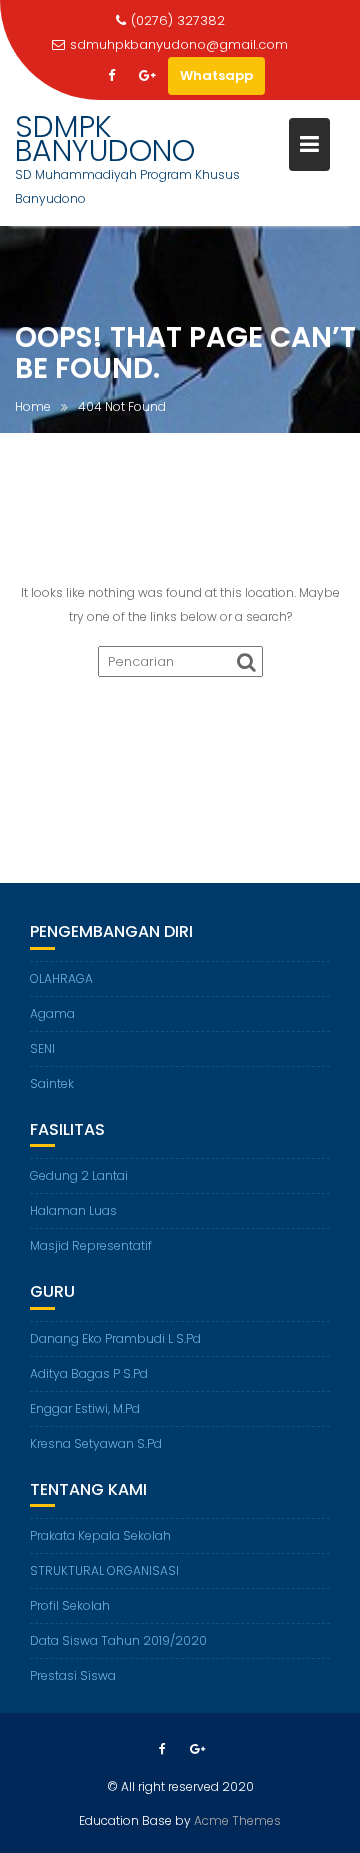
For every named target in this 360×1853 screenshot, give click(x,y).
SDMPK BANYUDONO (105, 138)
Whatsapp (216, 75)
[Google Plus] (148, 76)
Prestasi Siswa (73, 1675)
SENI (42, 1048)
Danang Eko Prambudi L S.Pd (115, 1338)
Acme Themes (237, 1820)
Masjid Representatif (91, 1245)
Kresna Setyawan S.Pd (96, 1443)
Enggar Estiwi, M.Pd (85, 1408)
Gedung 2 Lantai (79, 1175)
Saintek (52, 1083)
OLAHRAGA (61, 978)
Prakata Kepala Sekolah (100, 1535)
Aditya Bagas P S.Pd (89, 1373)
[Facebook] (112, 76)
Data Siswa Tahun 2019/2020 (118, 1640)
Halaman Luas (73, 1210)
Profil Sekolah (70, 1605)
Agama (52, 1013)
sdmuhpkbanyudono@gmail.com (179, 44)
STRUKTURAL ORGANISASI (104, 1570)
